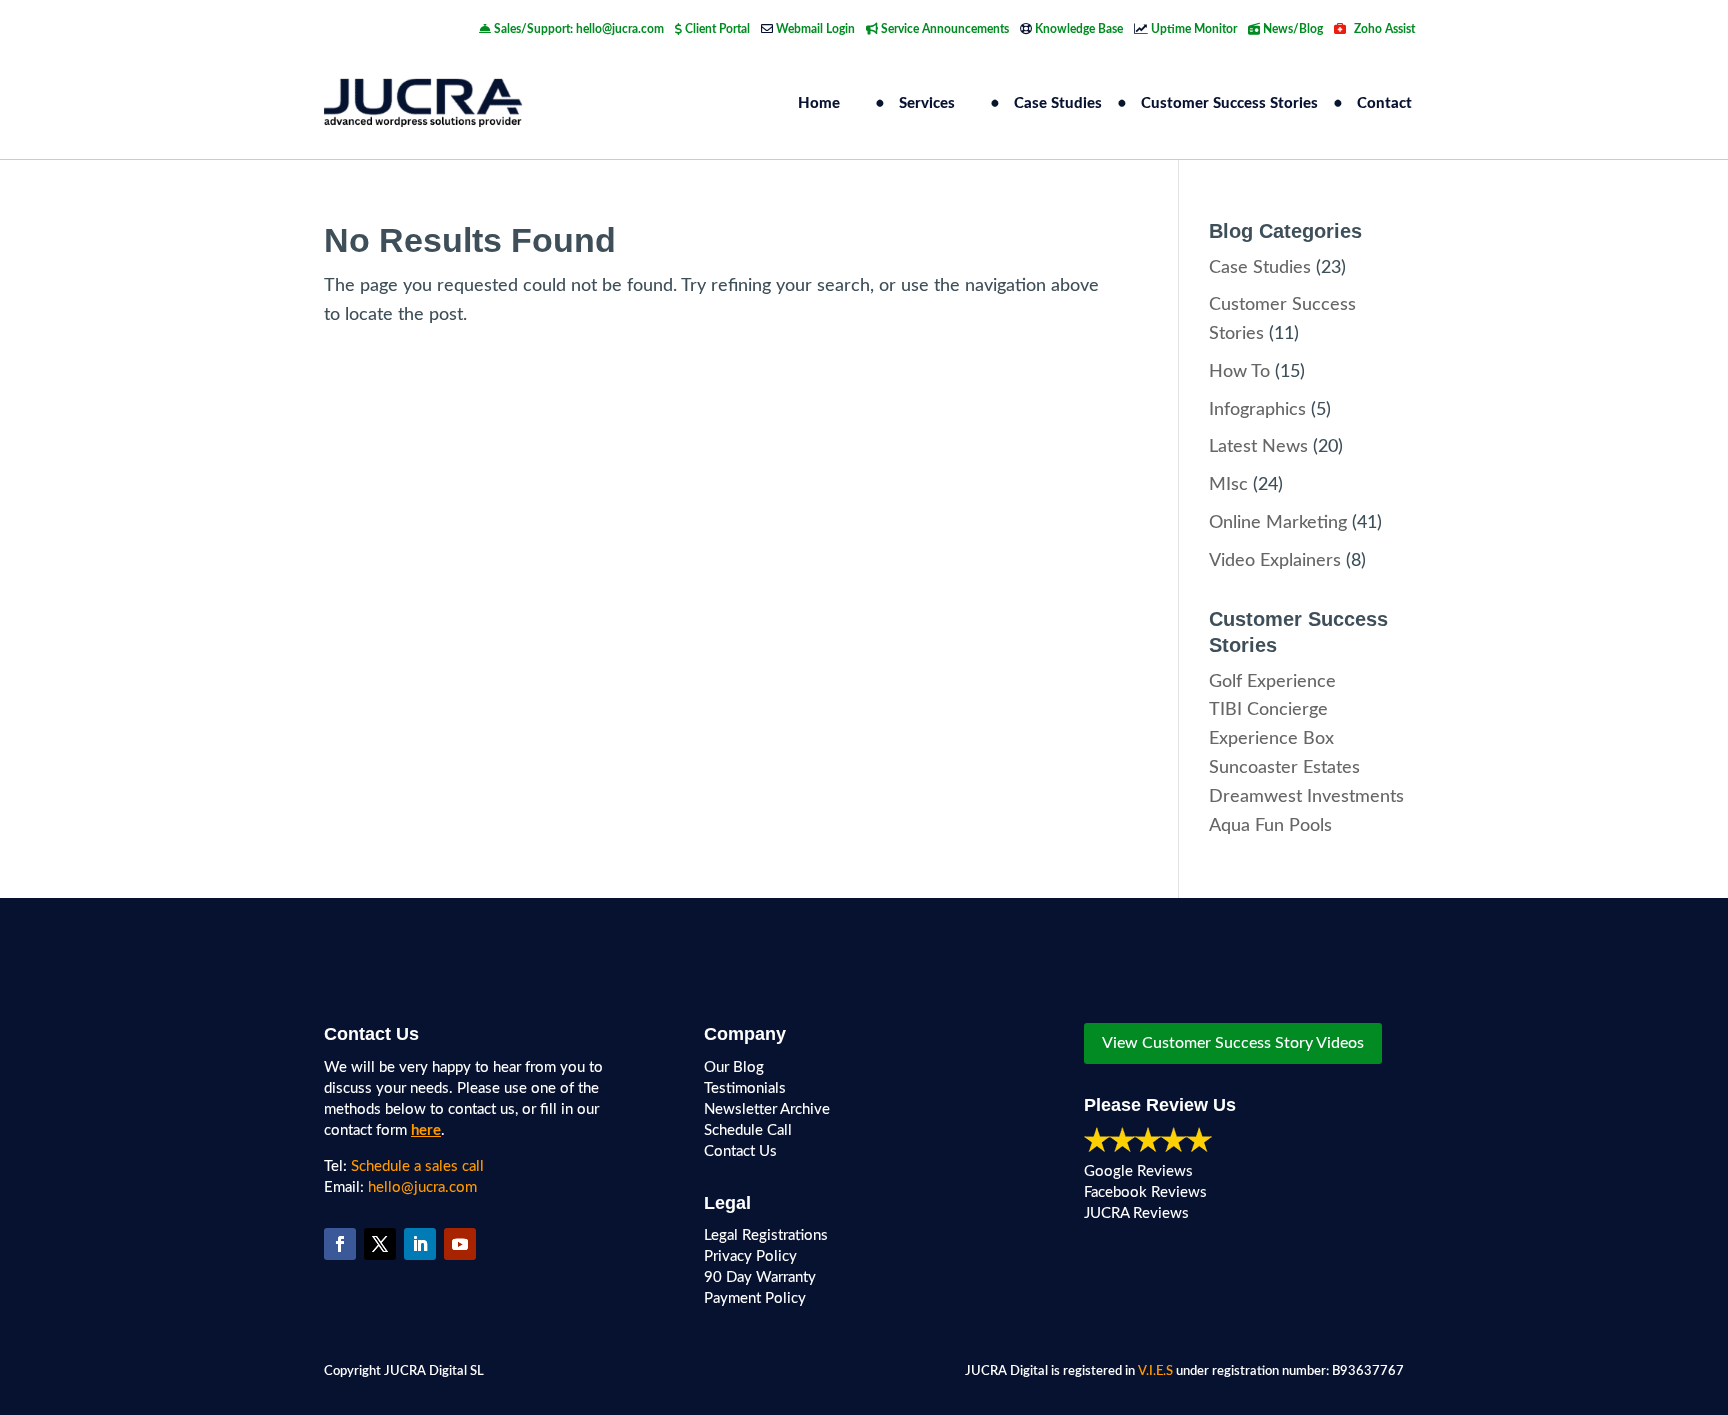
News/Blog (1291, 29)
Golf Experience (1272, 682)
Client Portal (716, 29)
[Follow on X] (380, 1244)
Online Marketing (1278, 523)
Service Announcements (943, 29)
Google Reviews (1138, 1171)
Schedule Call (748, 1130)
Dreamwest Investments (1306, 797)
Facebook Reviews (1145, 1192)
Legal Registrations (766, 1235)
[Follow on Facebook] (340, 1244)
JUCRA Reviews (1136, 1213)
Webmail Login (814, 29)
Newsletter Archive (767, 1109)
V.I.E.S (1155, 1371)
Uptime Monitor (1192, 29)
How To (1239, 372)
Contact (1384, 103)
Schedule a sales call (417, 1166)
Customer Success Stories (1229, 103)
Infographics (1257, 410)
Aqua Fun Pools (1270, 826)
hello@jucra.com (422, 1187)
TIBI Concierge (1268, 710)
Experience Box (1271, 739)
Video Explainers (1275, 561)
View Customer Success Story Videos (1233, 1043)
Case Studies (1058, 103)
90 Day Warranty (760, 1277)
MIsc (1228, 485)
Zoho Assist (1383, 29)
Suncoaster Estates (1284, 768)
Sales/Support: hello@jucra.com (577, 29)
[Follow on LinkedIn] (420, 1244)
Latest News (1258, 447)
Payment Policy (755, 1298)
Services (927, 103)
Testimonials (745, 1088)
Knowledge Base (1077, 29)
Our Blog (734, 1067)
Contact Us (740, 1151)
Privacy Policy (750, 1256)
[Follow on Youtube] (460, 1244)
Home (819, 103)
